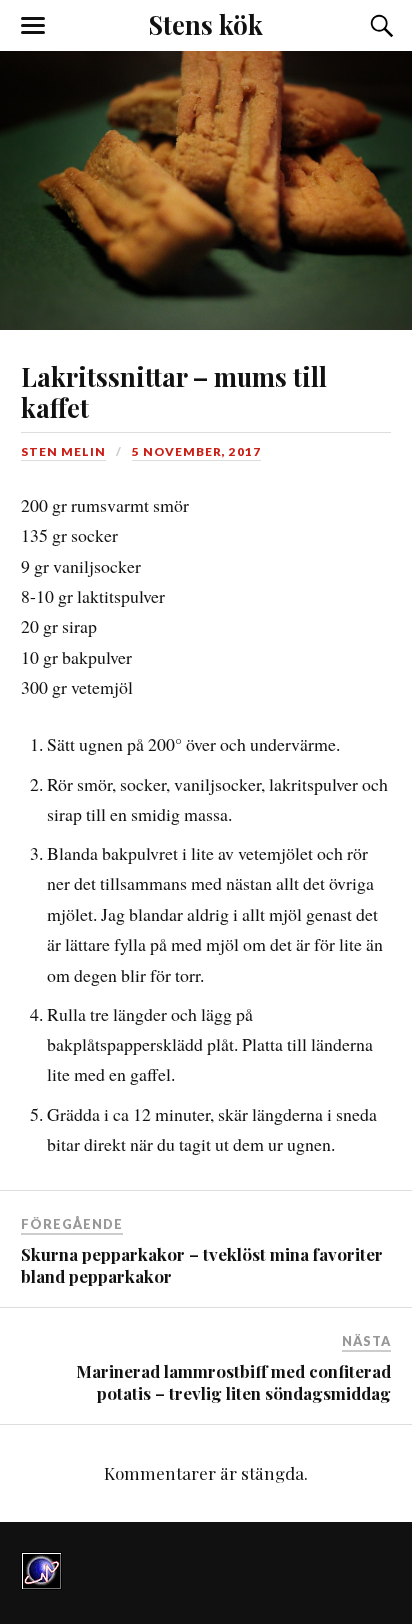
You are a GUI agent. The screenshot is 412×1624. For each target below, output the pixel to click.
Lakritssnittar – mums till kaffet (174, 392)
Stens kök (206, 24)
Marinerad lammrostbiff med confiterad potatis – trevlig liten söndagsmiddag (233, 1382)
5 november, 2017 (196, 451)
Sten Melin (63, 451)
